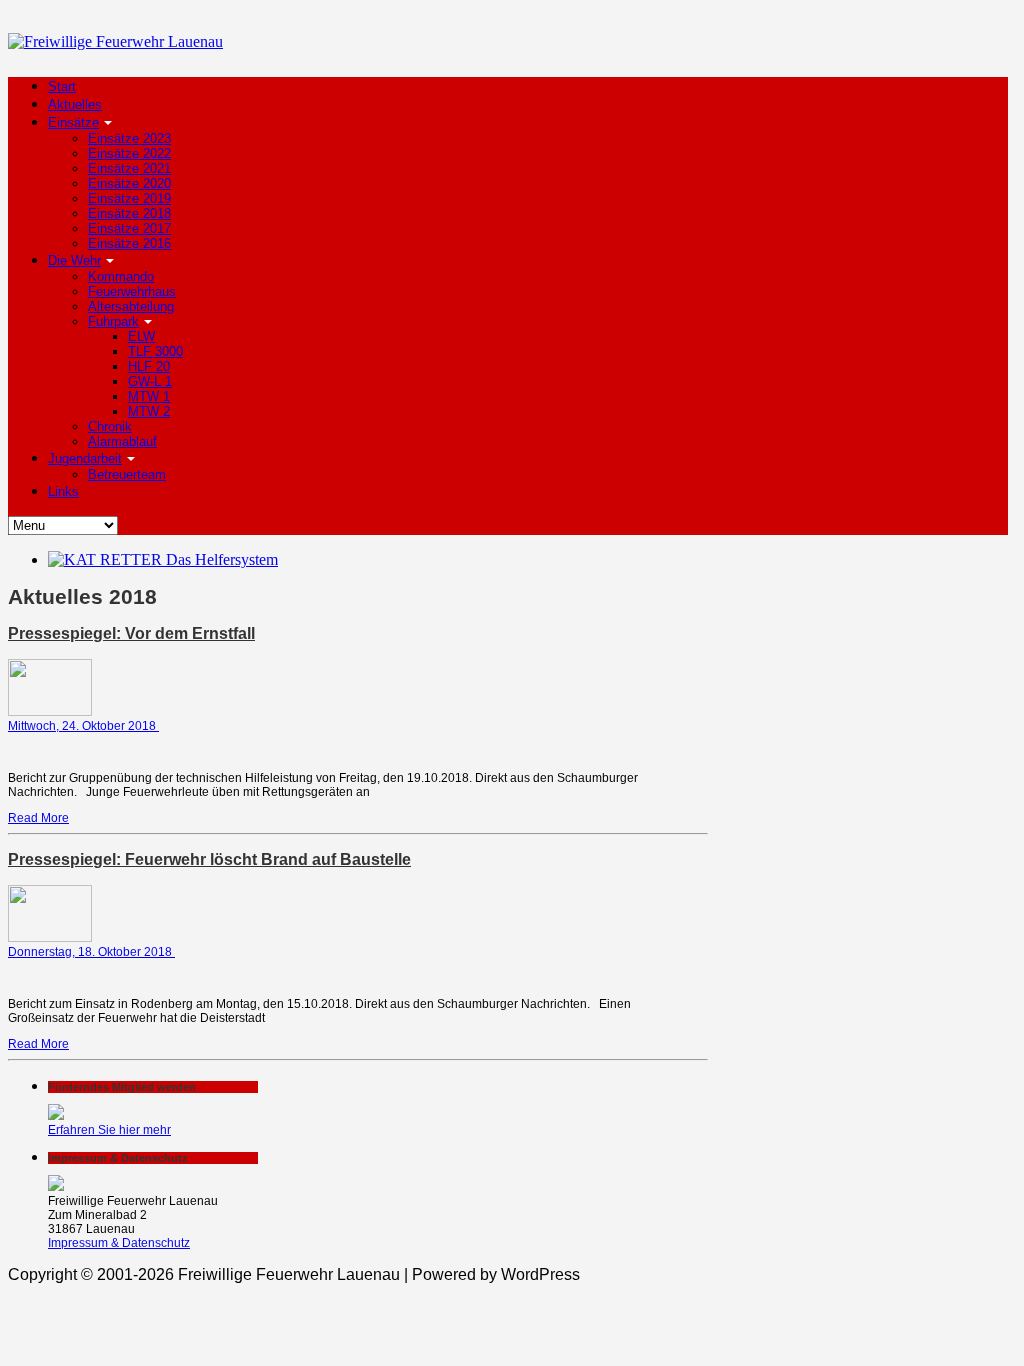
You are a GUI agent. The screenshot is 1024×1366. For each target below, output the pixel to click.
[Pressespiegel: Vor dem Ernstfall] (50, 712)
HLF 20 (149, 366)
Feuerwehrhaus (132, 291)
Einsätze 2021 (129, 168)
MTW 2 (149, 411)
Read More (38, 818)
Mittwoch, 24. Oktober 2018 (83, 726)
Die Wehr (74, 260)
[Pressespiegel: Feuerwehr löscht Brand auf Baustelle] (50, 938)
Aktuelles (75, 104)
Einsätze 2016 (129, 243)
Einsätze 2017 (129, 228)
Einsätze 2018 (129, 213)
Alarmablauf (122, 441)
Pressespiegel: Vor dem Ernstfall (131, 633)
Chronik (110, 426)
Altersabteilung (131, 306)
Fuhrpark (113, 321)
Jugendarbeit (85, 458)
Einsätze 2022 (129, 153)
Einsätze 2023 (129, 138)
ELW (141, 336)
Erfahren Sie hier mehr (109, 1130)
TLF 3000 (155, 351)
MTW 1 (149, 396)
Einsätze (73, 122)
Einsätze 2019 (129, 198)
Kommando (121, 276)
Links (63, 491)
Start (62, 86)
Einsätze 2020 (129, 183)
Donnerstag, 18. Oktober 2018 (91, 952)
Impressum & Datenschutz (119, 1243)
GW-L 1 (150, 381)
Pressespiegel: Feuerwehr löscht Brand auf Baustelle (209, 859)
